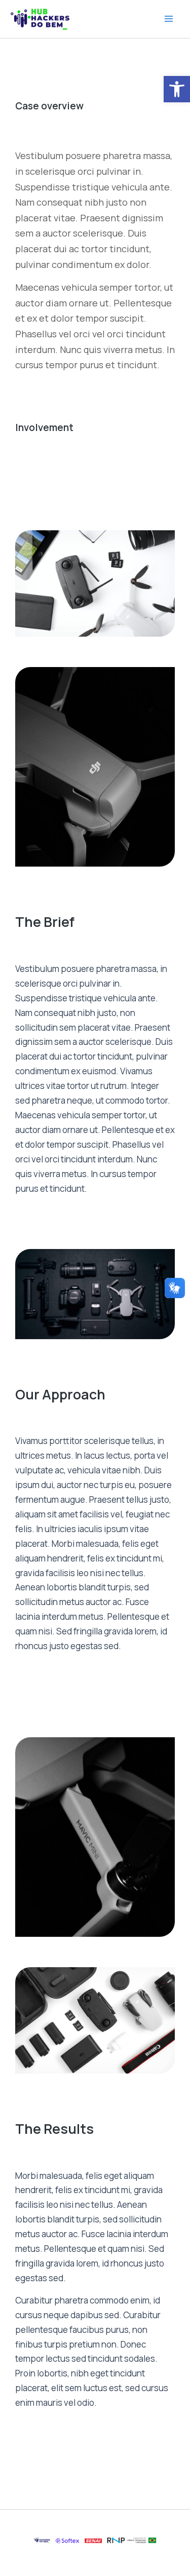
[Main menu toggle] (169, 19)
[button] (177, 89)
